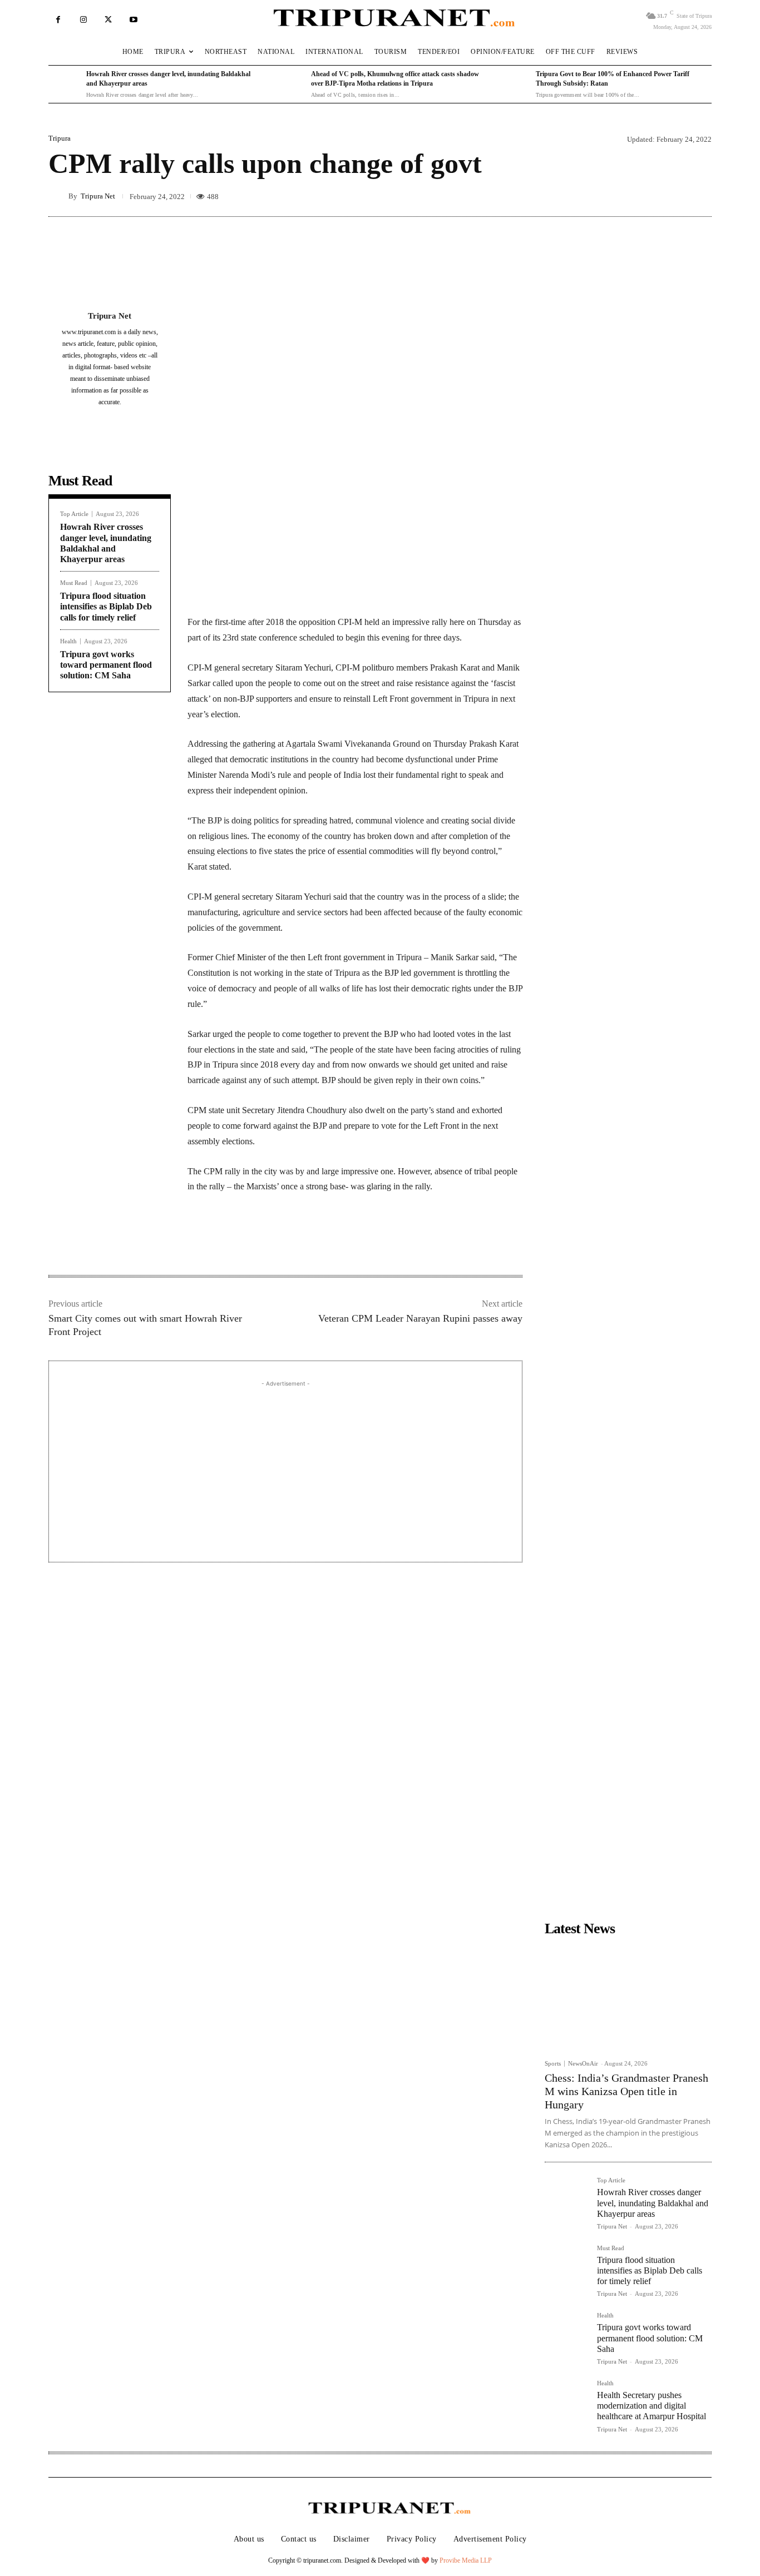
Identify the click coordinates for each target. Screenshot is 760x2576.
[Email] (339, 1240)
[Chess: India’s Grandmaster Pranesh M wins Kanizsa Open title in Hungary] (628, 1997)
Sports (553, 2064)
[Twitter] (108, 20)
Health (68, 641)
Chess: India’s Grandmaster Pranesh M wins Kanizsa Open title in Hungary (626, 2091)
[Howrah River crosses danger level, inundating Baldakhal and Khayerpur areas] (65, 85)
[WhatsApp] (313, 1240)
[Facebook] (58, 20)
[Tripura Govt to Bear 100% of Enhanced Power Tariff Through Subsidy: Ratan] (514, 85)
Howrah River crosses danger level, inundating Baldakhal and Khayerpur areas (653, 2203)
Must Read (74, 583)
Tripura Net (98, 196)
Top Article (74, 514)
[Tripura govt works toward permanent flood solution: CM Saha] (566, 2334)
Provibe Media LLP (466, 2560)
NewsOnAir (583, 2063)
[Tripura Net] (58, 196)
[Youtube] (133, 20)
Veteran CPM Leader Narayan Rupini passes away (420, 1318)
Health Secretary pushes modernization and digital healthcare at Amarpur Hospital (652, 2406)
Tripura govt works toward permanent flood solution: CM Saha (106, 665)
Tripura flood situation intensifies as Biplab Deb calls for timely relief (106, 606)
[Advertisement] (285, 1467)
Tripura (60, 138)
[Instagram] (83, 20)
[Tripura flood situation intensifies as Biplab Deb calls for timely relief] (566, 2267)
